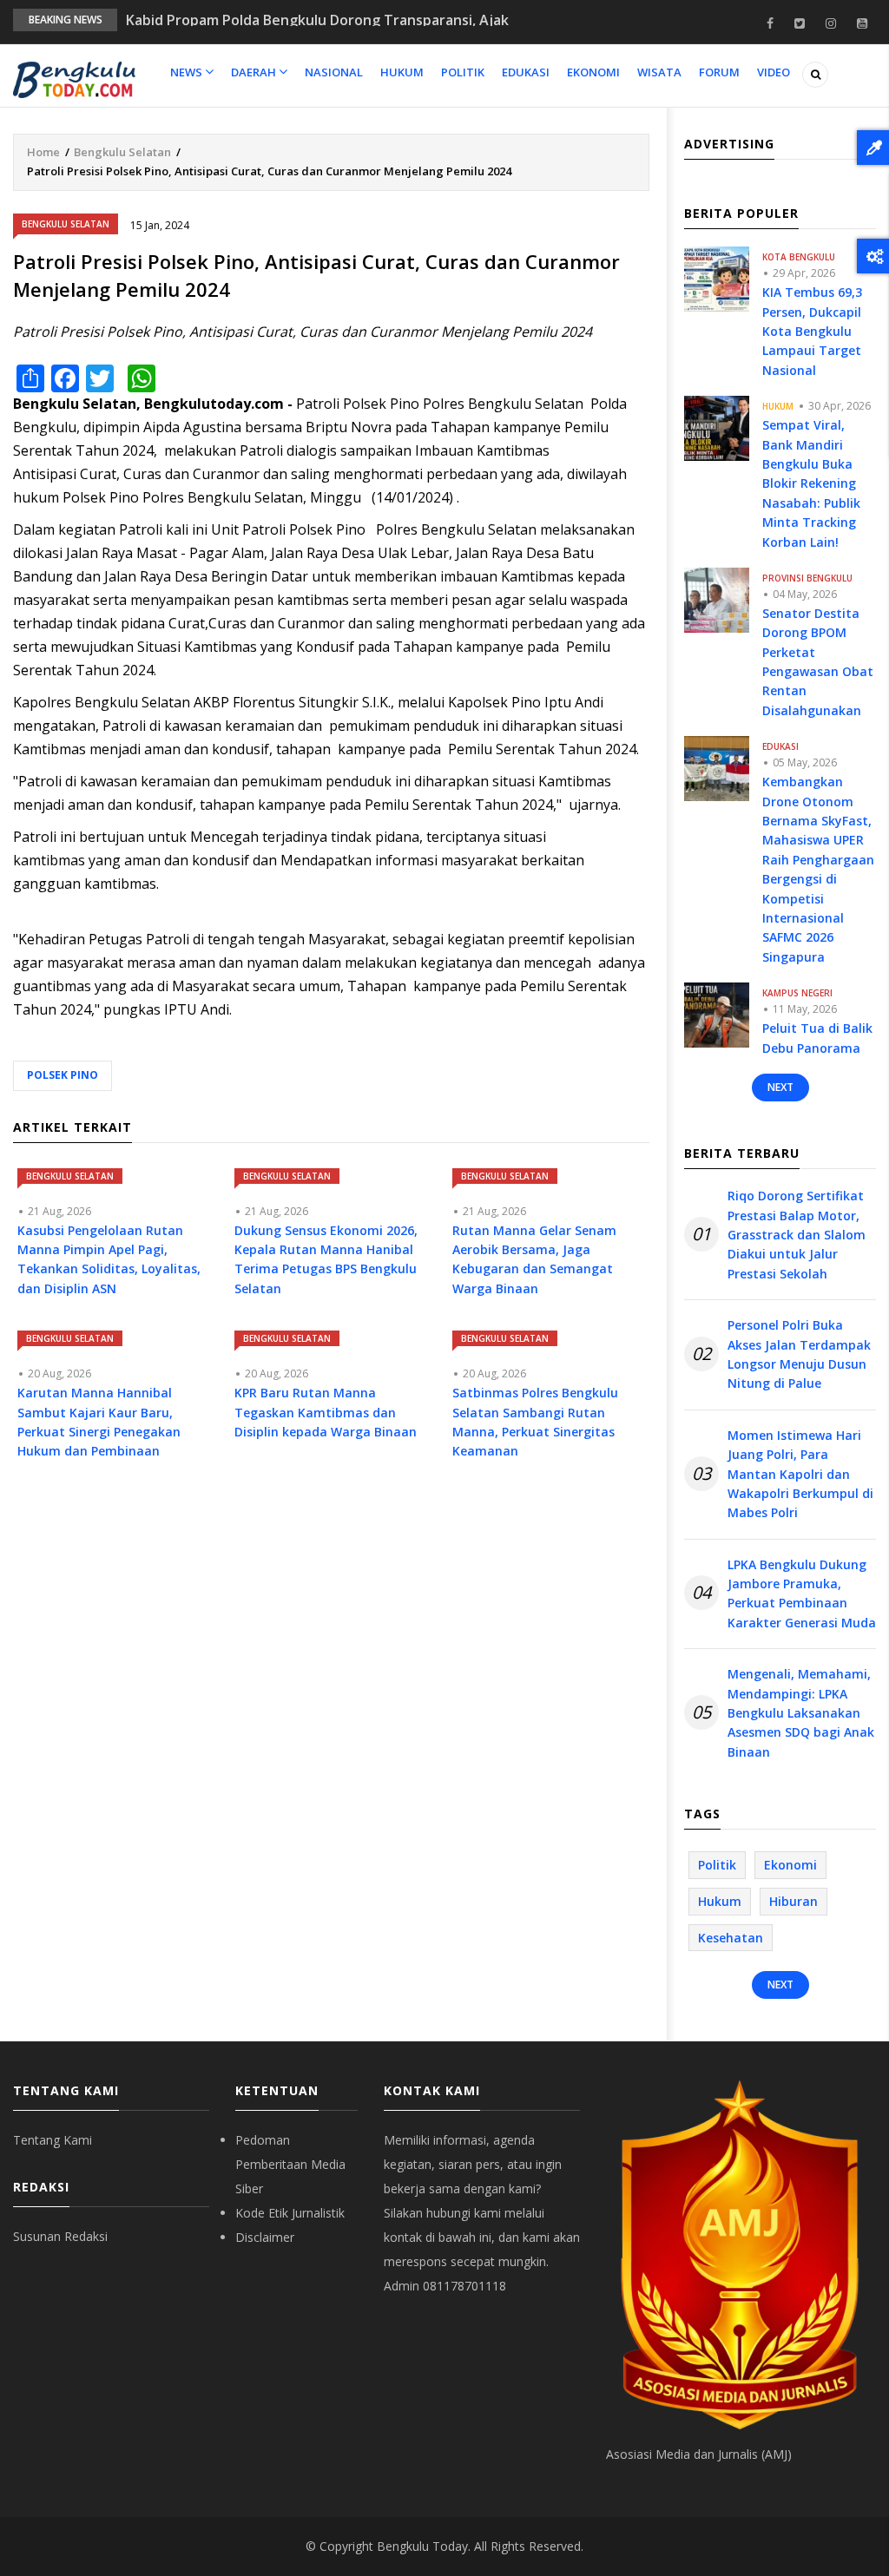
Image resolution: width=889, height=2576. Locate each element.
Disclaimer (265, 2237)
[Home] (74, 78)
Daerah (255, 72)
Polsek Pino (63, 1075)
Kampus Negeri (797, 993)
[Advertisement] (331, 1633)
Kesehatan (731, 1938)
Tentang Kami (53, 2140)
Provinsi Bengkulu (807, 578)
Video (774, 72)
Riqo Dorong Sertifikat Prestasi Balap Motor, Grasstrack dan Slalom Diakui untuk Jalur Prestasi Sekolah (797, 1235)
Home (43, 152)
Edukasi (526, 72)
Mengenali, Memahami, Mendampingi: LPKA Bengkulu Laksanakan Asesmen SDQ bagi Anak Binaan (801, 1713)
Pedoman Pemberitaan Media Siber (290, 2164)
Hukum (402, 72)
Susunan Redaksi (60, 2236)
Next (780, 1087)
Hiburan (794, 1901)
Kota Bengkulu (799, 257)
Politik (463, 72)
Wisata (659, 72)
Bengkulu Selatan (122, 152)
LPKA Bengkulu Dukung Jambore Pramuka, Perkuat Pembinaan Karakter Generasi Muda (802, 1594)
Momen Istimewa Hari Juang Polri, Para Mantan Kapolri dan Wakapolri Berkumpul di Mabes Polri (800, 1474)
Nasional (334, 72)
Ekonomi (593, 72)
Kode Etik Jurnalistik (290, 2213)
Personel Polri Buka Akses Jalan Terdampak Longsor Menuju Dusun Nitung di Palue (799, 1354)
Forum (719, 72)
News (188, 72)
